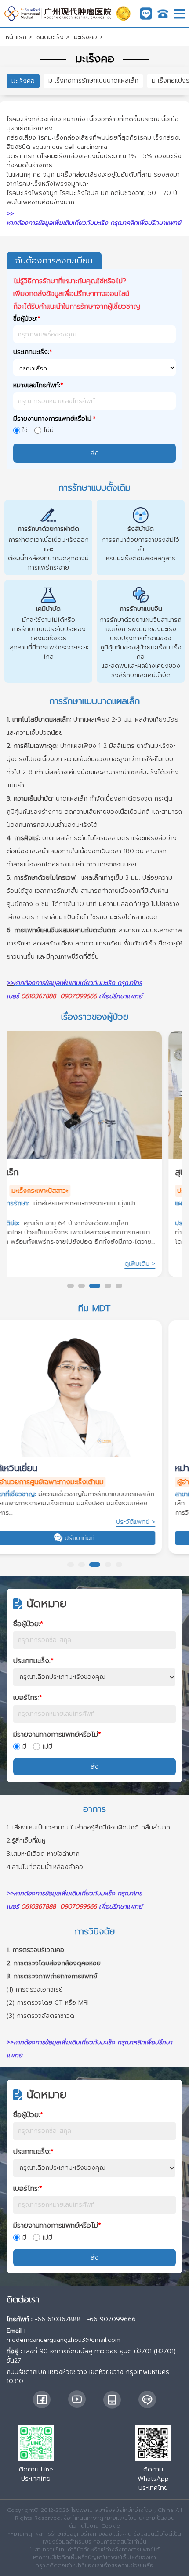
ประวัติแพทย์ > (156, 1522)
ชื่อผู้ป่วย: (27, 319)
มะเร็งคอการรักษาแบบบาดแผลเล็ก (93, 81)
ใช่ (25, 430)
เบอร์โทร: (28, 1698)
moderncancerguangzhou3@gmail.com (64, 2340)
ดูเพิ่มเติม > (160, 1264)
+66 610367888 (58, 2319)
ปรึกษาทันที (100, 1538)
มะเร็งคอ (23, 81)
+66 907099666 (111, 2319)
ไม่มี (49, 430)
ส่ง (95, 1767)
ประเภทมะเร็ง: (33, 352)
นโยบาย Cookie (100, 2526)
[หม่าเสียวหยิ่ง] (94, 1392)
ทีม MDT (94, 1308)
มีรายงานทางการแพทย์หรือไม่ (57, 1735)
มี (24, 1747)
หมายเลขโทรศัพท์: (38, 385)
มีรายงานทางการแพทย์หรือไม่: (55, 419)
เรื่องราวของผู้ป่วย (95, 1017)
